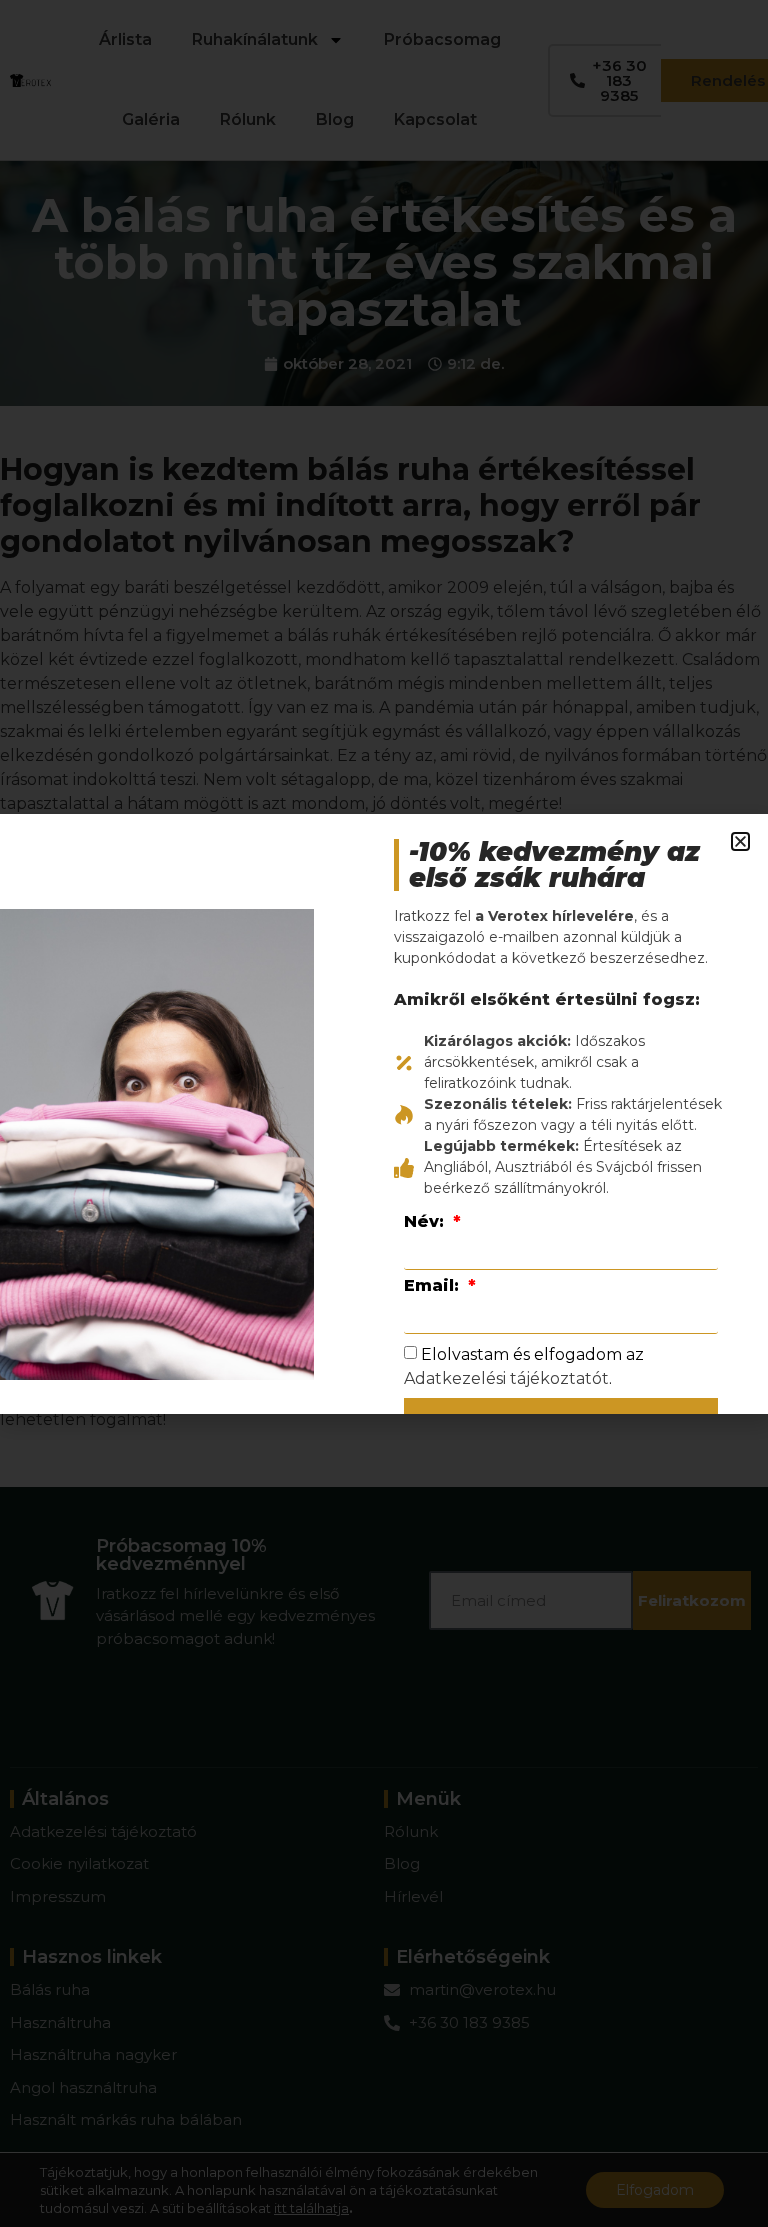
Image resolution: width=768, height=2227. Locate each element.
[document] (384, 1113)
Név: (426, 1222)
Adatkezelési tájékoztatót (506, 1378)
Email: (434, 1286)
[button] (740, 841)
